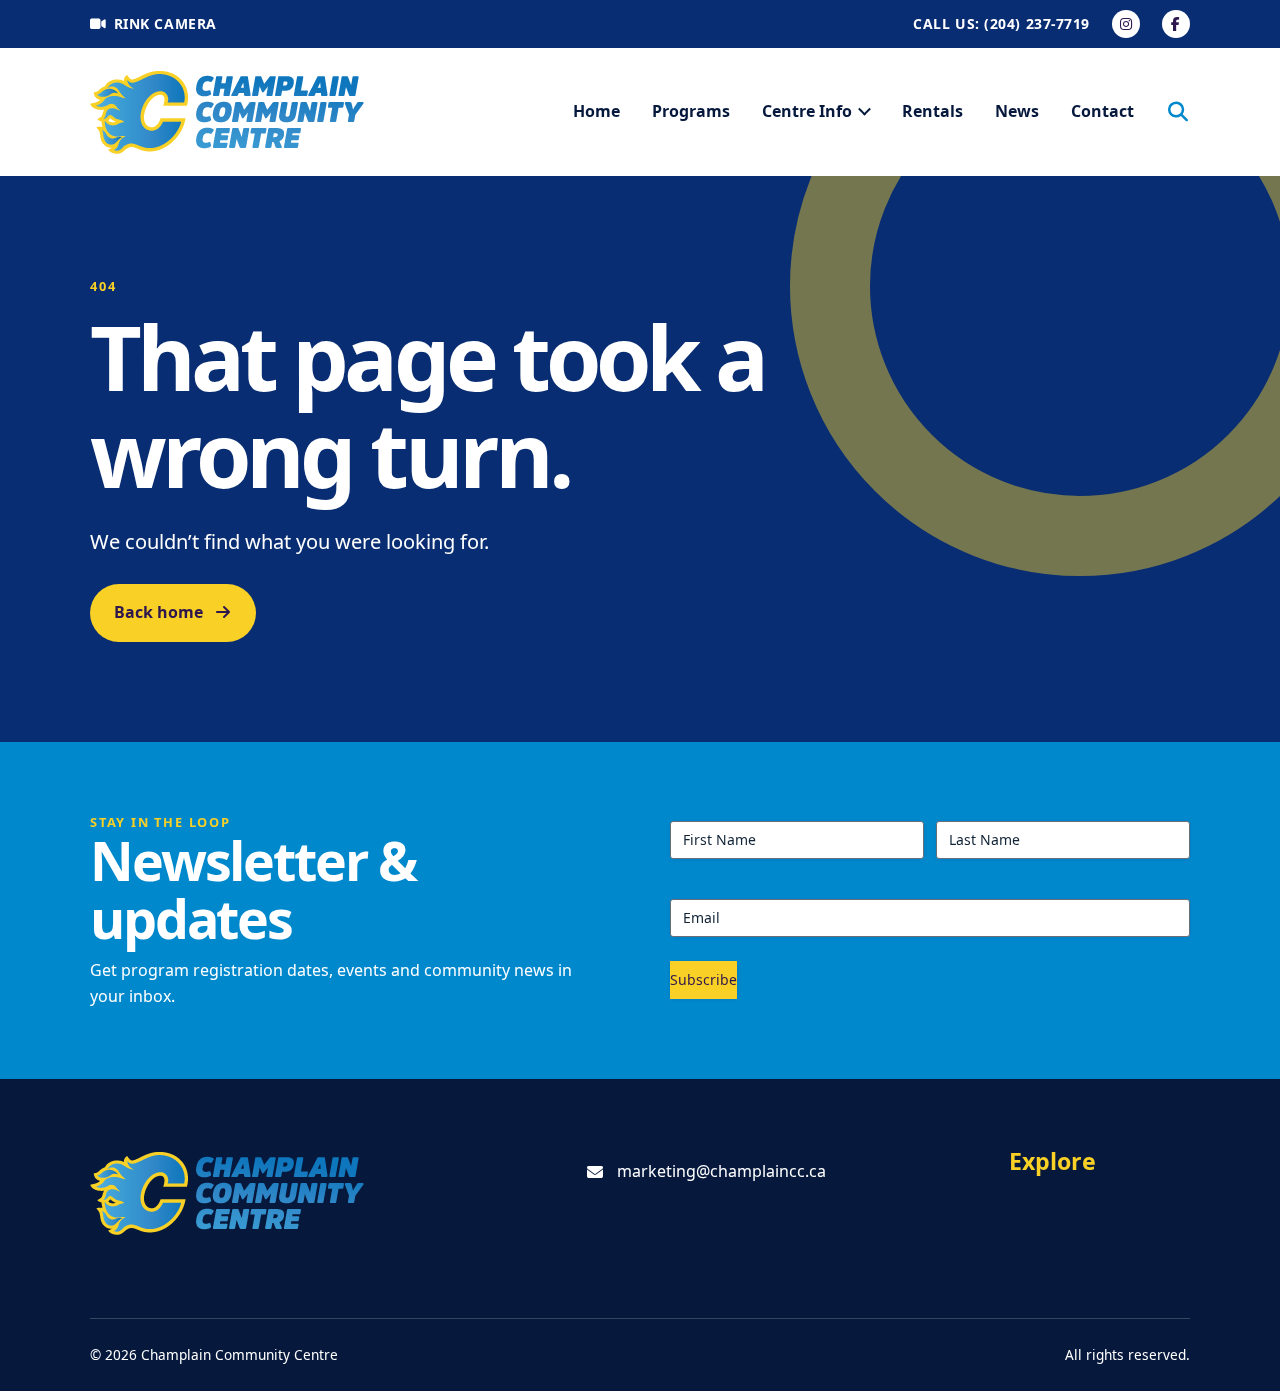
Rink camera (165, 23)
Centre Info (807, 111)
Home (596, 111)
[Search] (1178, 112)
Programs (691, 111)
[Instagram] (1126, 24)
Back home (158, 612)
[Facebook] (1176, 24)
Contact (1102, 111)
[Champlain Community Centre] (227, 112)
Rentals (932, 111)
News (1017, 111)
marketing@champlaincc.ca (721, 1171)
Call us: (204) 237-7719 (1001, 23)
